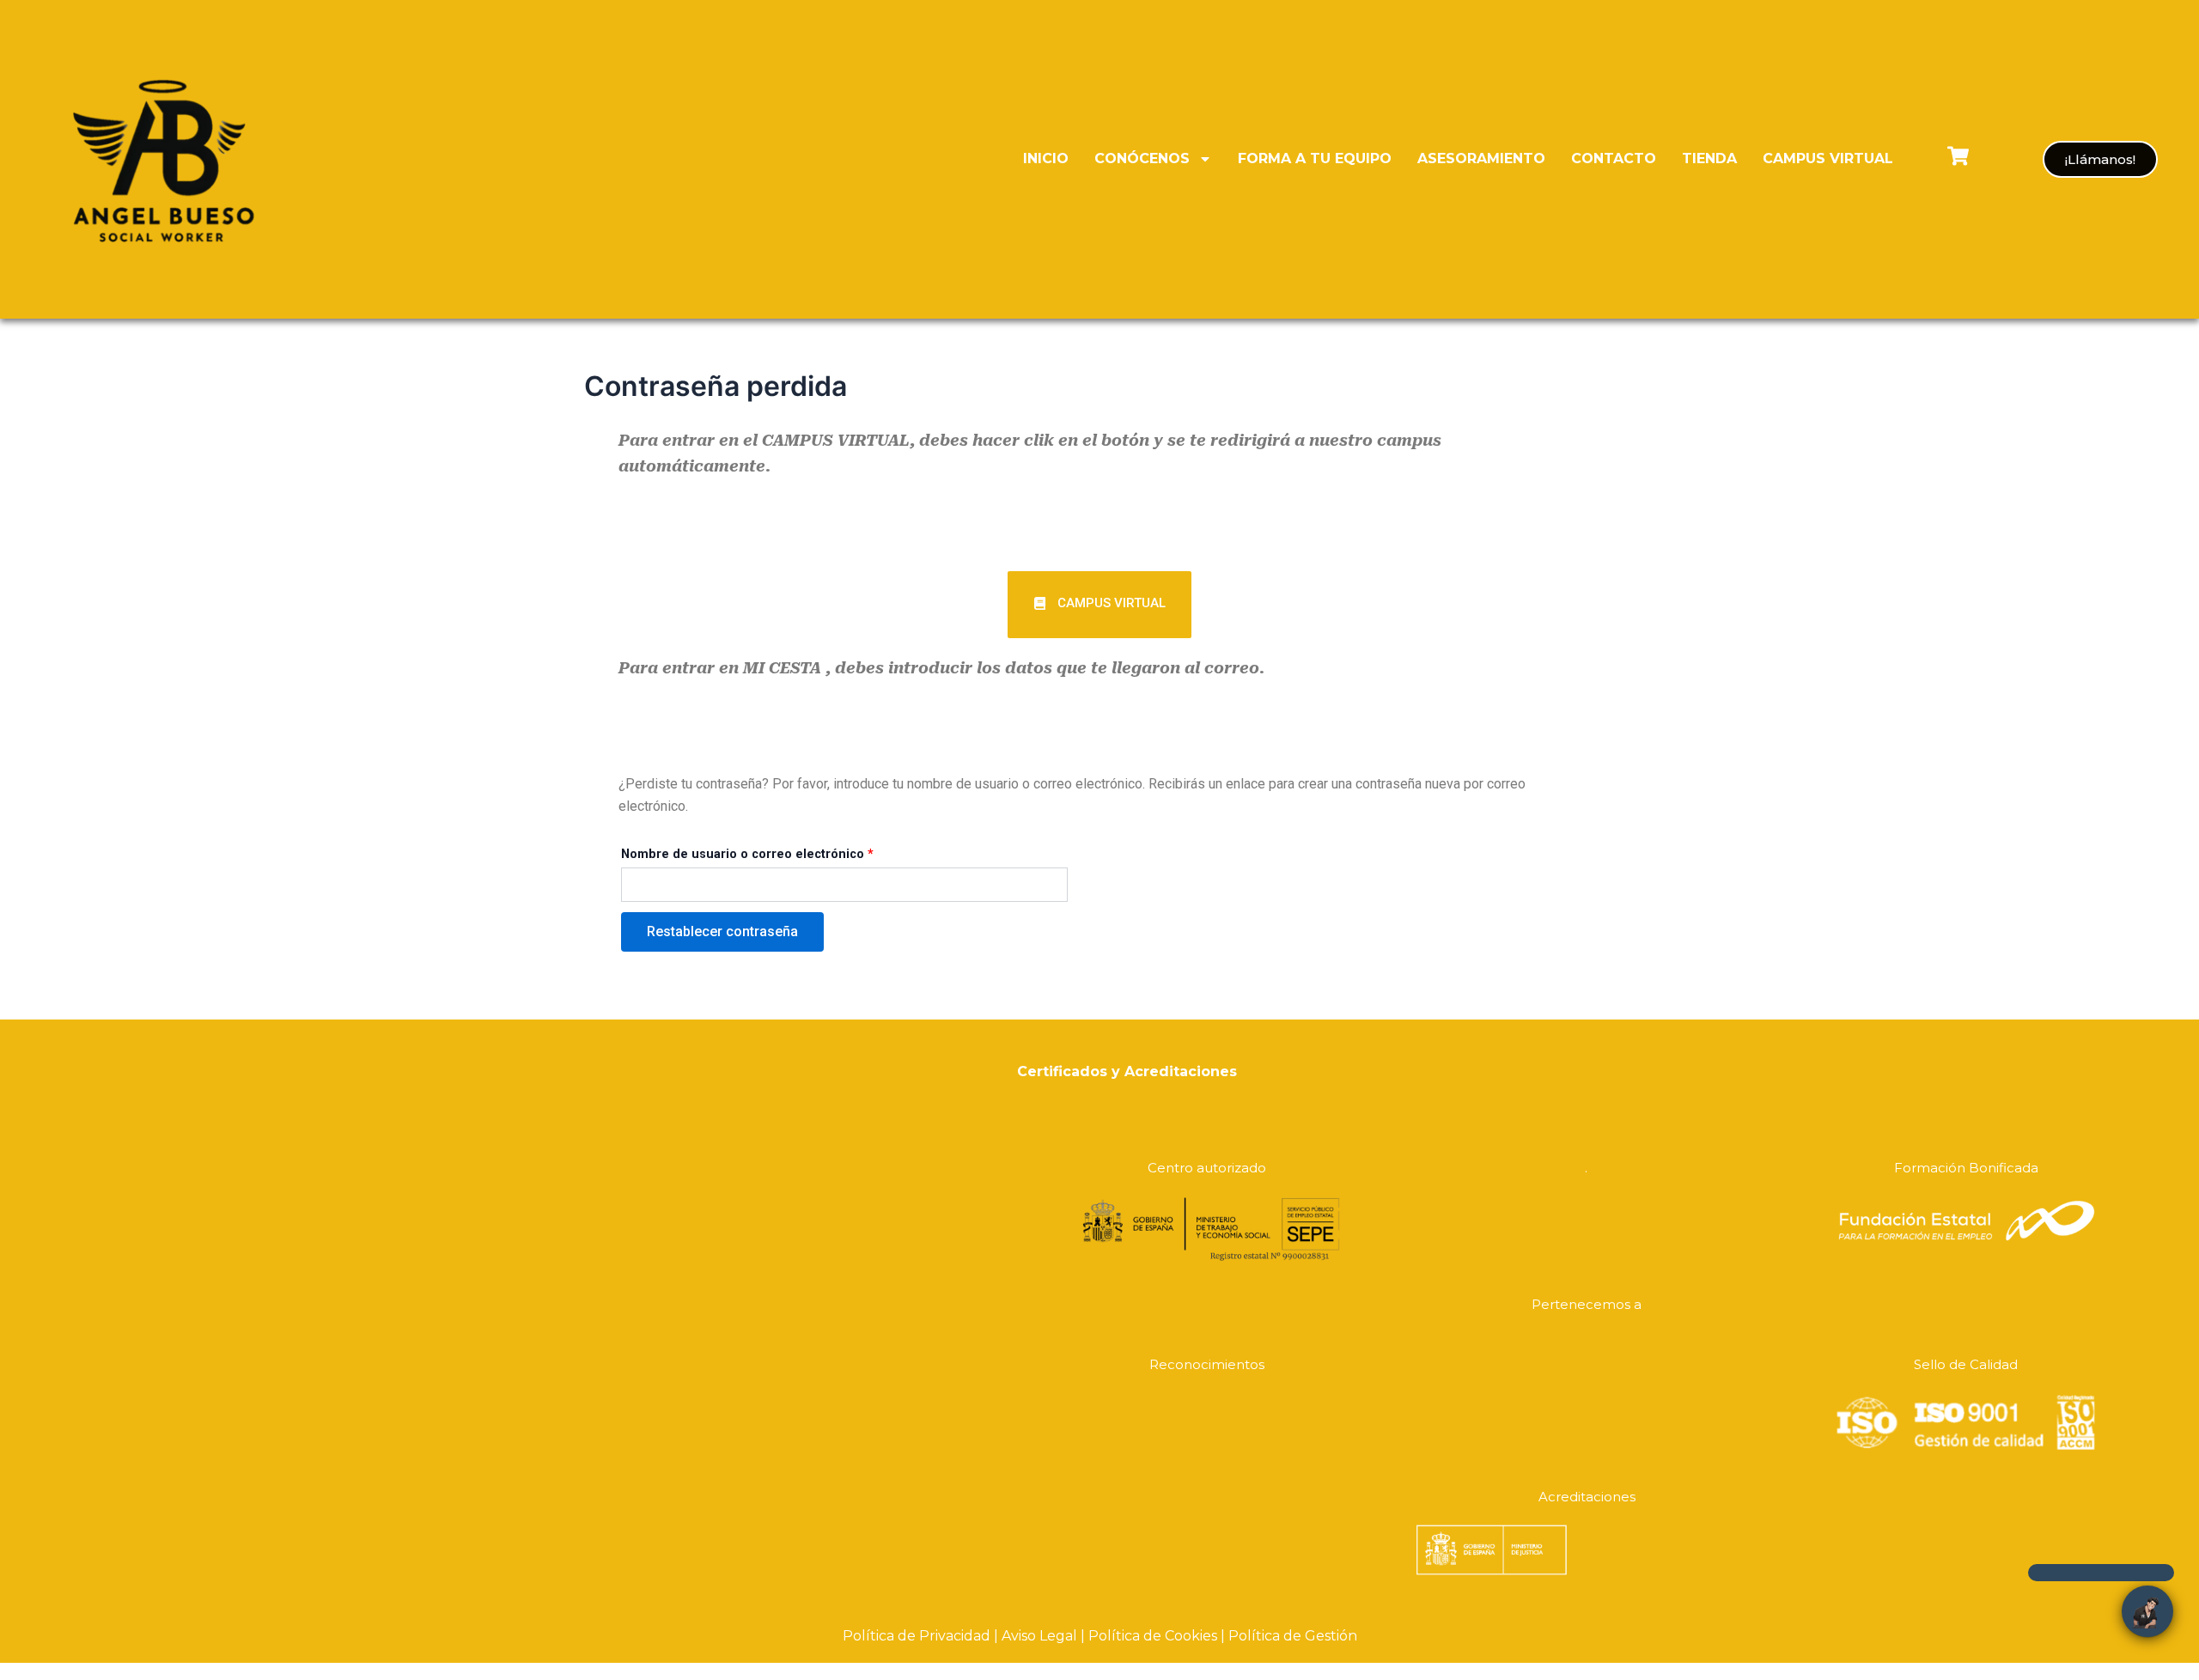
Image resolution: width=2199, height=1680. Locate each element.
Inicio (1046, 158)
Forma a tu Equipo (1315, 158)
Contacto (1614, 158)
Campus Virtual (1828, 158)
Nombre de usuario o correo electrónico (747, 854)
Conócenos (1142, 158)
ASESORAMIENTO (1481, 158)
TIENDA (1709, 158)
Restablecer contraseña (722, 931)
